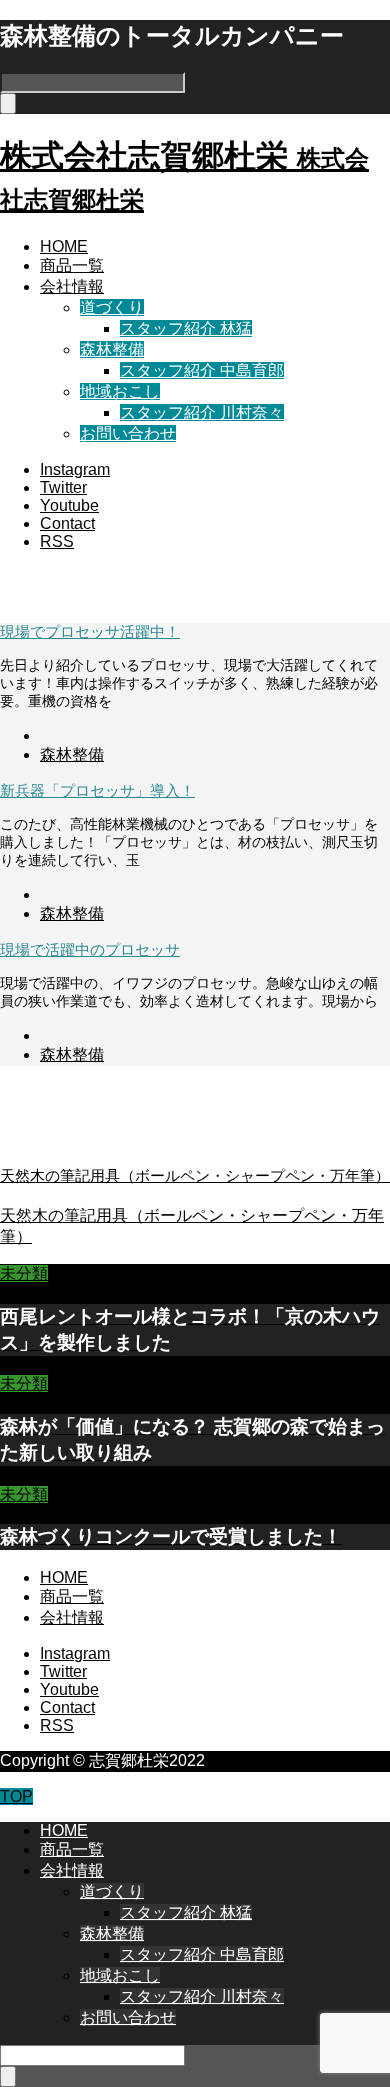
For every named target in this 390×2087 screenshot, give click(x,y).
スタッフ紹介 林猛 (186, 328)
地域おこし (120, 391)
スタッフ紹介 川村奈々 (202, 412)
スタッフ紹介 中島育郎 (202, 370)
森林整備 (112, 349)
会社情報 (72, 286)
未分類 (24, 1273)
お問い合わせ (128, 433)
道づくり (112, 307)
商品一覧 (72, 265)
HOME (64, 246)
